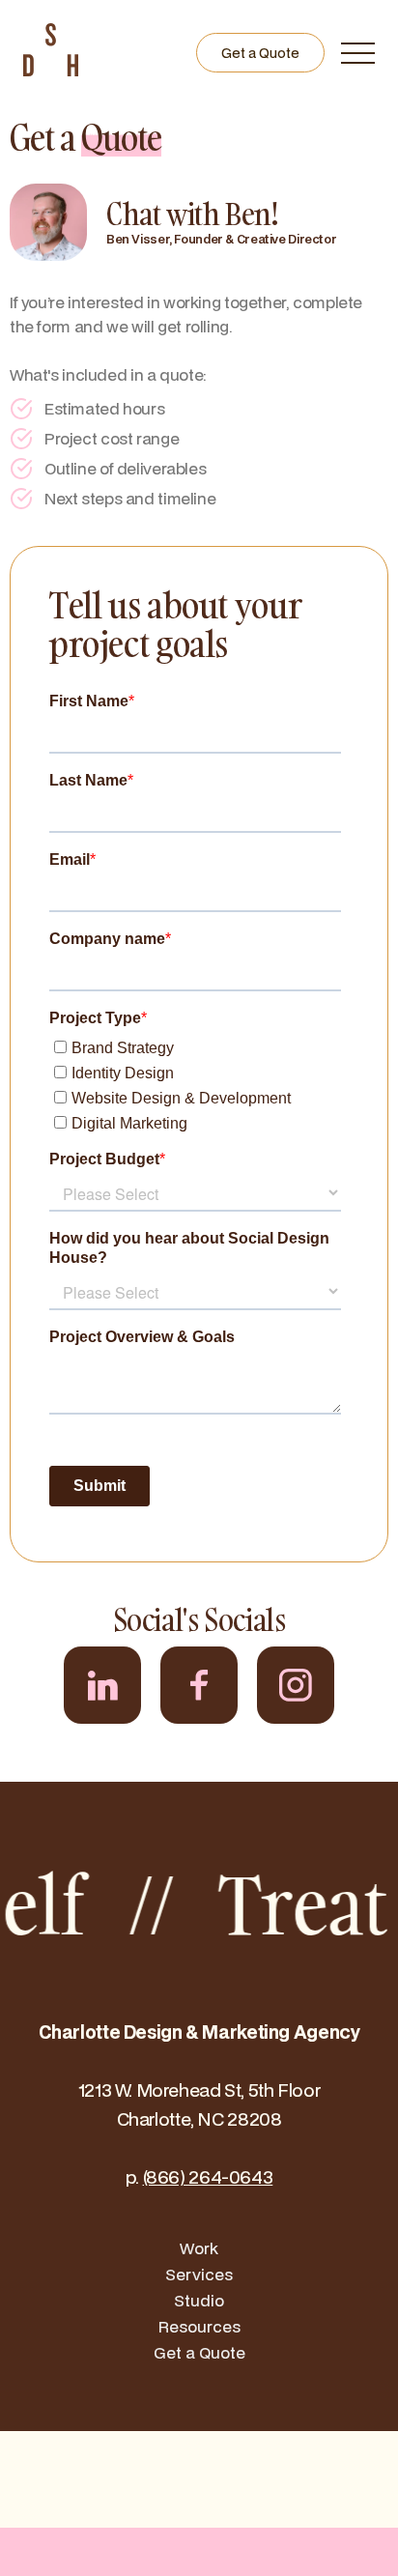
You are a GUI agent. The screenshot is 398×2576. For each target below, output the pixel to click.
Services (199, 2274)
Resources (199, 2326)
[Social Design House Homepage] (51, 70)
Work (199, 2248)
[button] (357, 53)
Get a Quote (260, 53)
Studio (199, 2300)
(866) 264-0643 (208, 2176)
